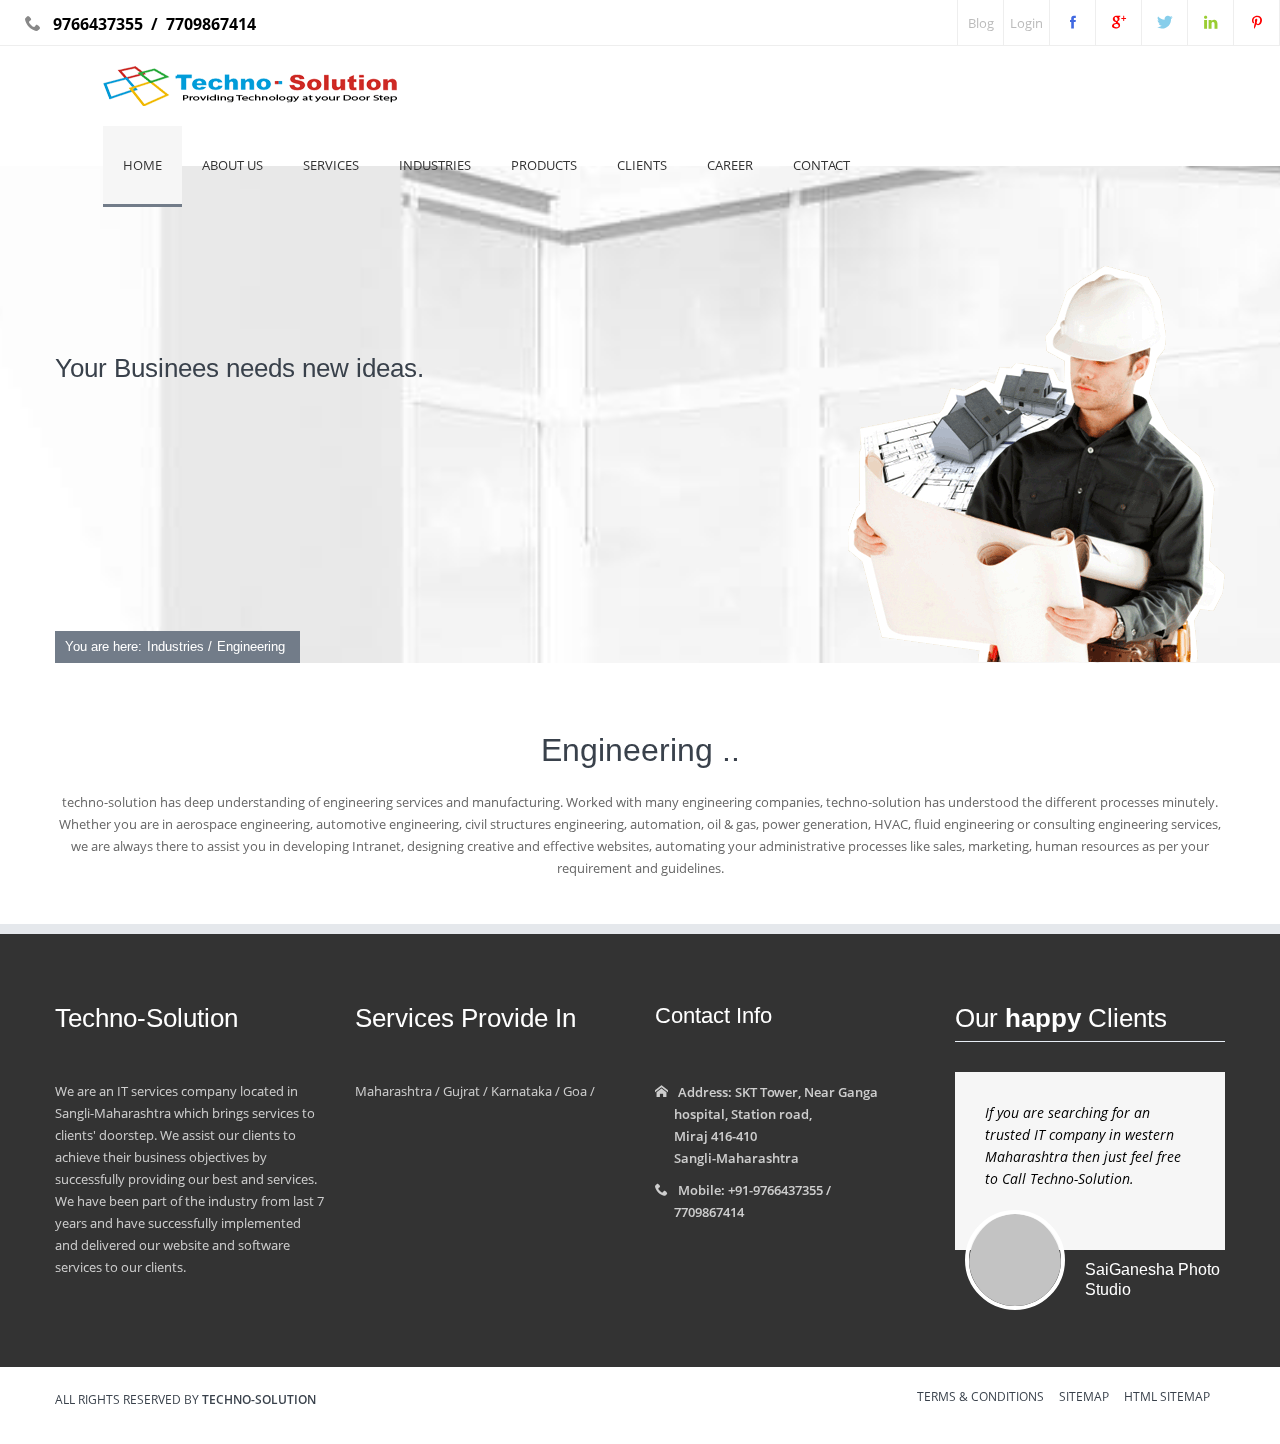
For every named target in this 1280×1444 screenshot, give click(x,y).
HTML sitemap (1167, 1398)
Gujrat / (464, 1091)
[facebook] (1072, 22)
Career (730, 165)
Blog (981, 23)
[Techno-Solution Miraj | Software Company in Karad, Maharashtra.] (1164, 22)
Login (1026, 23)
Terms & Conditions (980, 1398)
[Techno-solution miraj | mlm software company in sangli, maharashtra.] (1256, 22)
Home (142, 165)
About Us (232, 165)
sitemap (1084, 1398)
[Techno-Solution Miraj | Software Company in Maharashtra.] (1118, 22)
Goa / (577, 1091)
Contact (821, 165)
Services (331, 165)
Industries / (179, 646)
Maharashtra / (397, 1091)
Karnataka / (524, 1091)
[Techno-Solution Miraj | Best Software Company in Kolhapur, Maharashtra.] (1210, 22)
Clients (642, 165)
